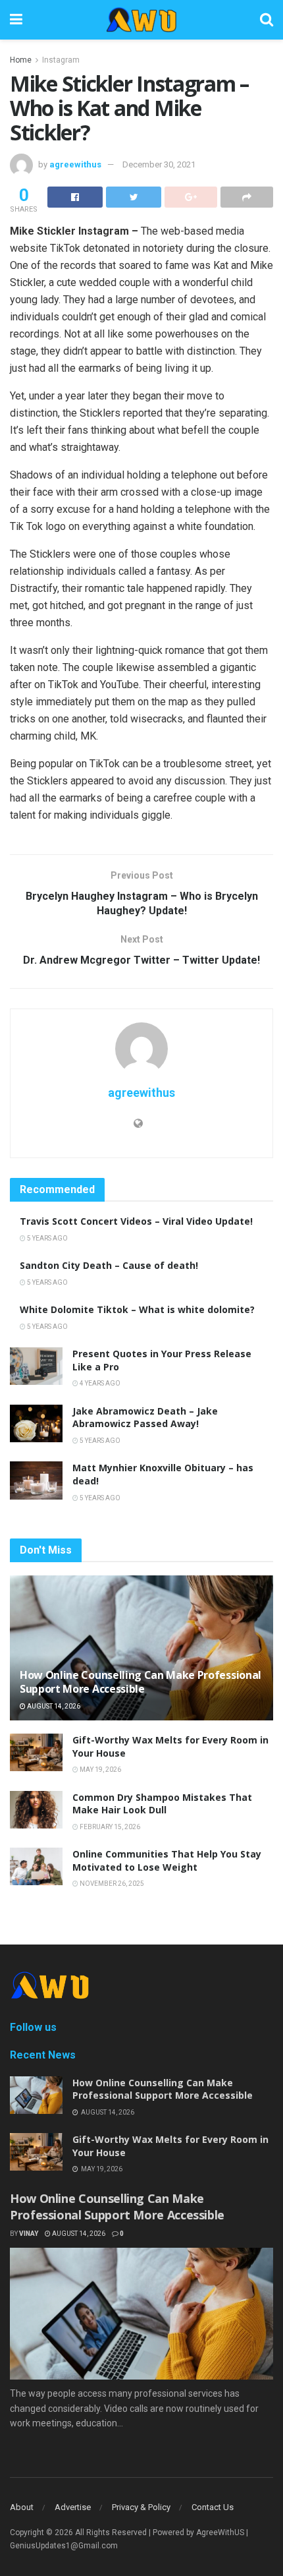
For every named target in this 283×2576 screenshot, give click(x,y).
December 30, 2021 (159, 164)
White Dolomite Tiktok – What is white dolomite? (137, 1309)
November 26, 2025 (111, 1884)
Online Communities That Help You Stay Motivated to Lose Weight (167, 1860)
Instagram (61, 60)
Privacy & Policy (141, 2507)
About (22, 2507)
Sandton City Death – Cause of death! (109, 1265)
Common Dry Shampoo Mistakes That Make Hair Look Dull (162, 1804)
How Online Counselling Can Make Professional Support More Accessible (141, 1682)
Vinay (29, 2234)
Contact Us (213, 2507)
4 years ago (99, 1383)
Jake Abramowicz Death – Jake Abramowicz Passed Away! (145, 1418)
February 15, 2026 (109, 1827)
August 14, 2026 (53, 1706)
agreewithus (75, 164)
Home (21, 60)
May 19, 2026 (100, 1770)
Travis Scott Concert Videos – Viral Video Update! (136, 1221)
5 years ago (47, 1238)
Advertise (73, 2507)
